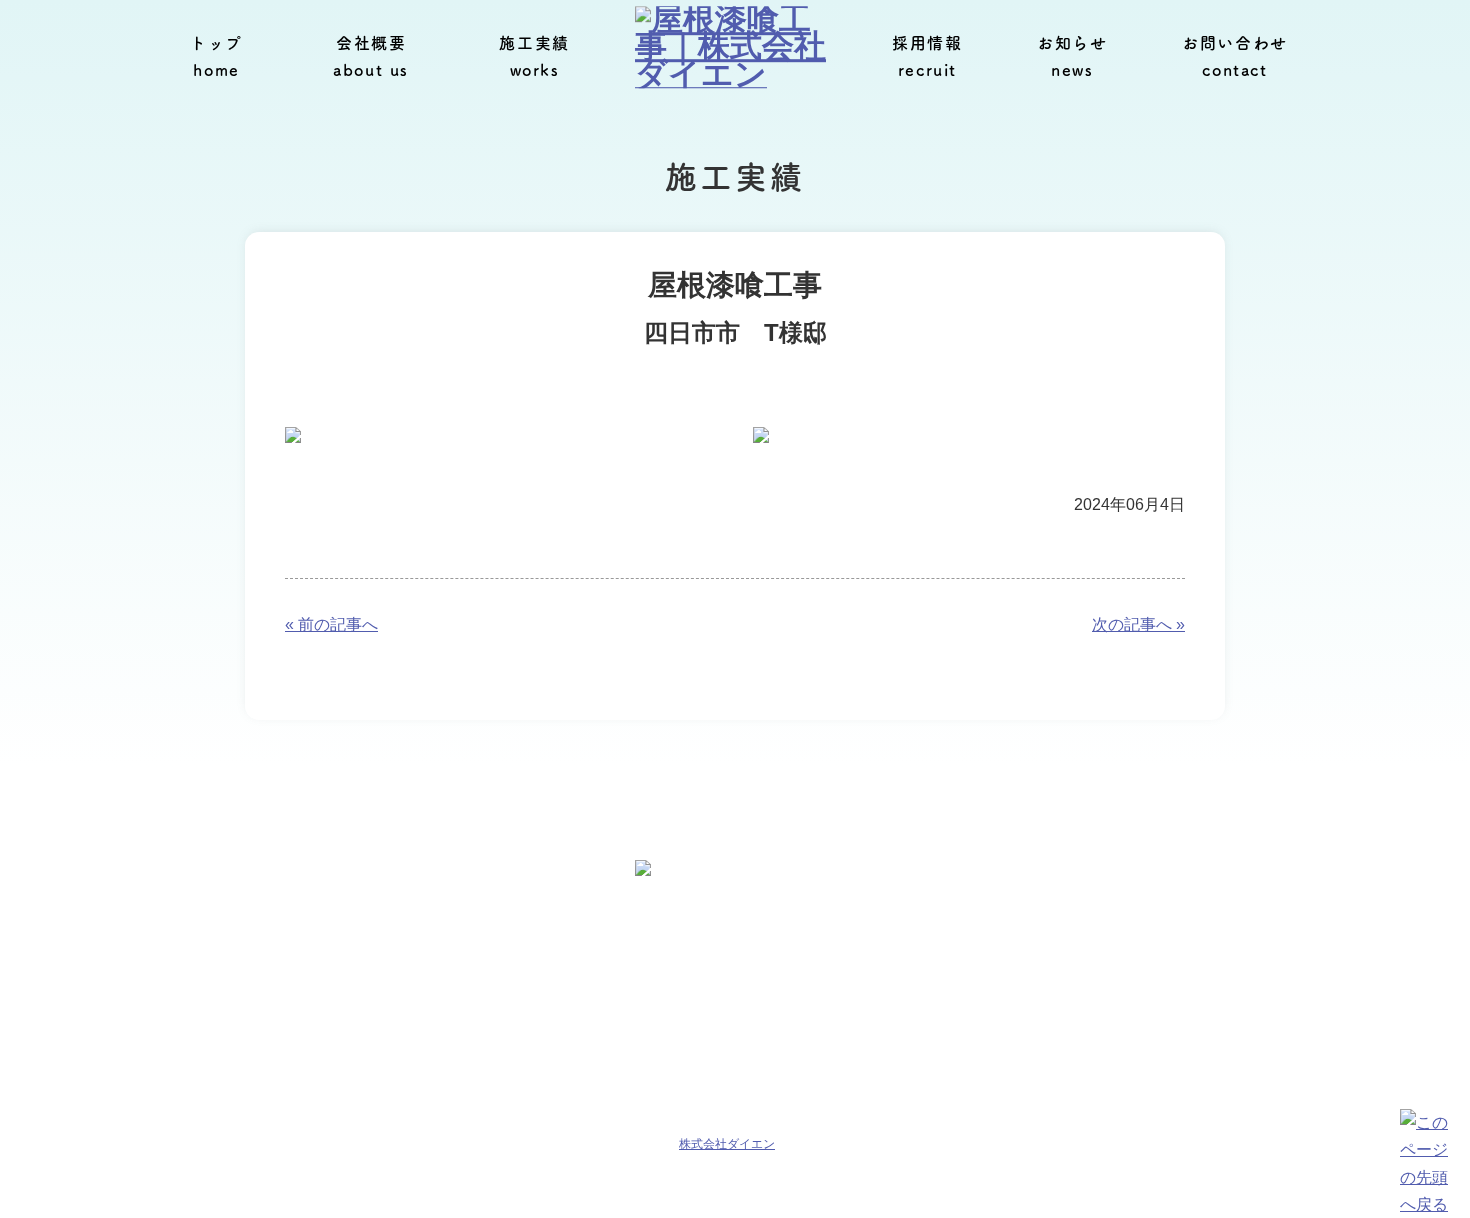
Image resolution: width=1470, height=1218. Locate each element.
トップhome (216, 56)
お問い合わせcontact (1235, 56)
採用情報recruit (927, 56)
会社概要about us (371, 56)
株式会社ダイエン (727, 1144)
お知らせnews (1072, 56)
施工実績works (534, 56)
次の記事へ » (1138, 624)
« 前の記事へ (331, 624)
